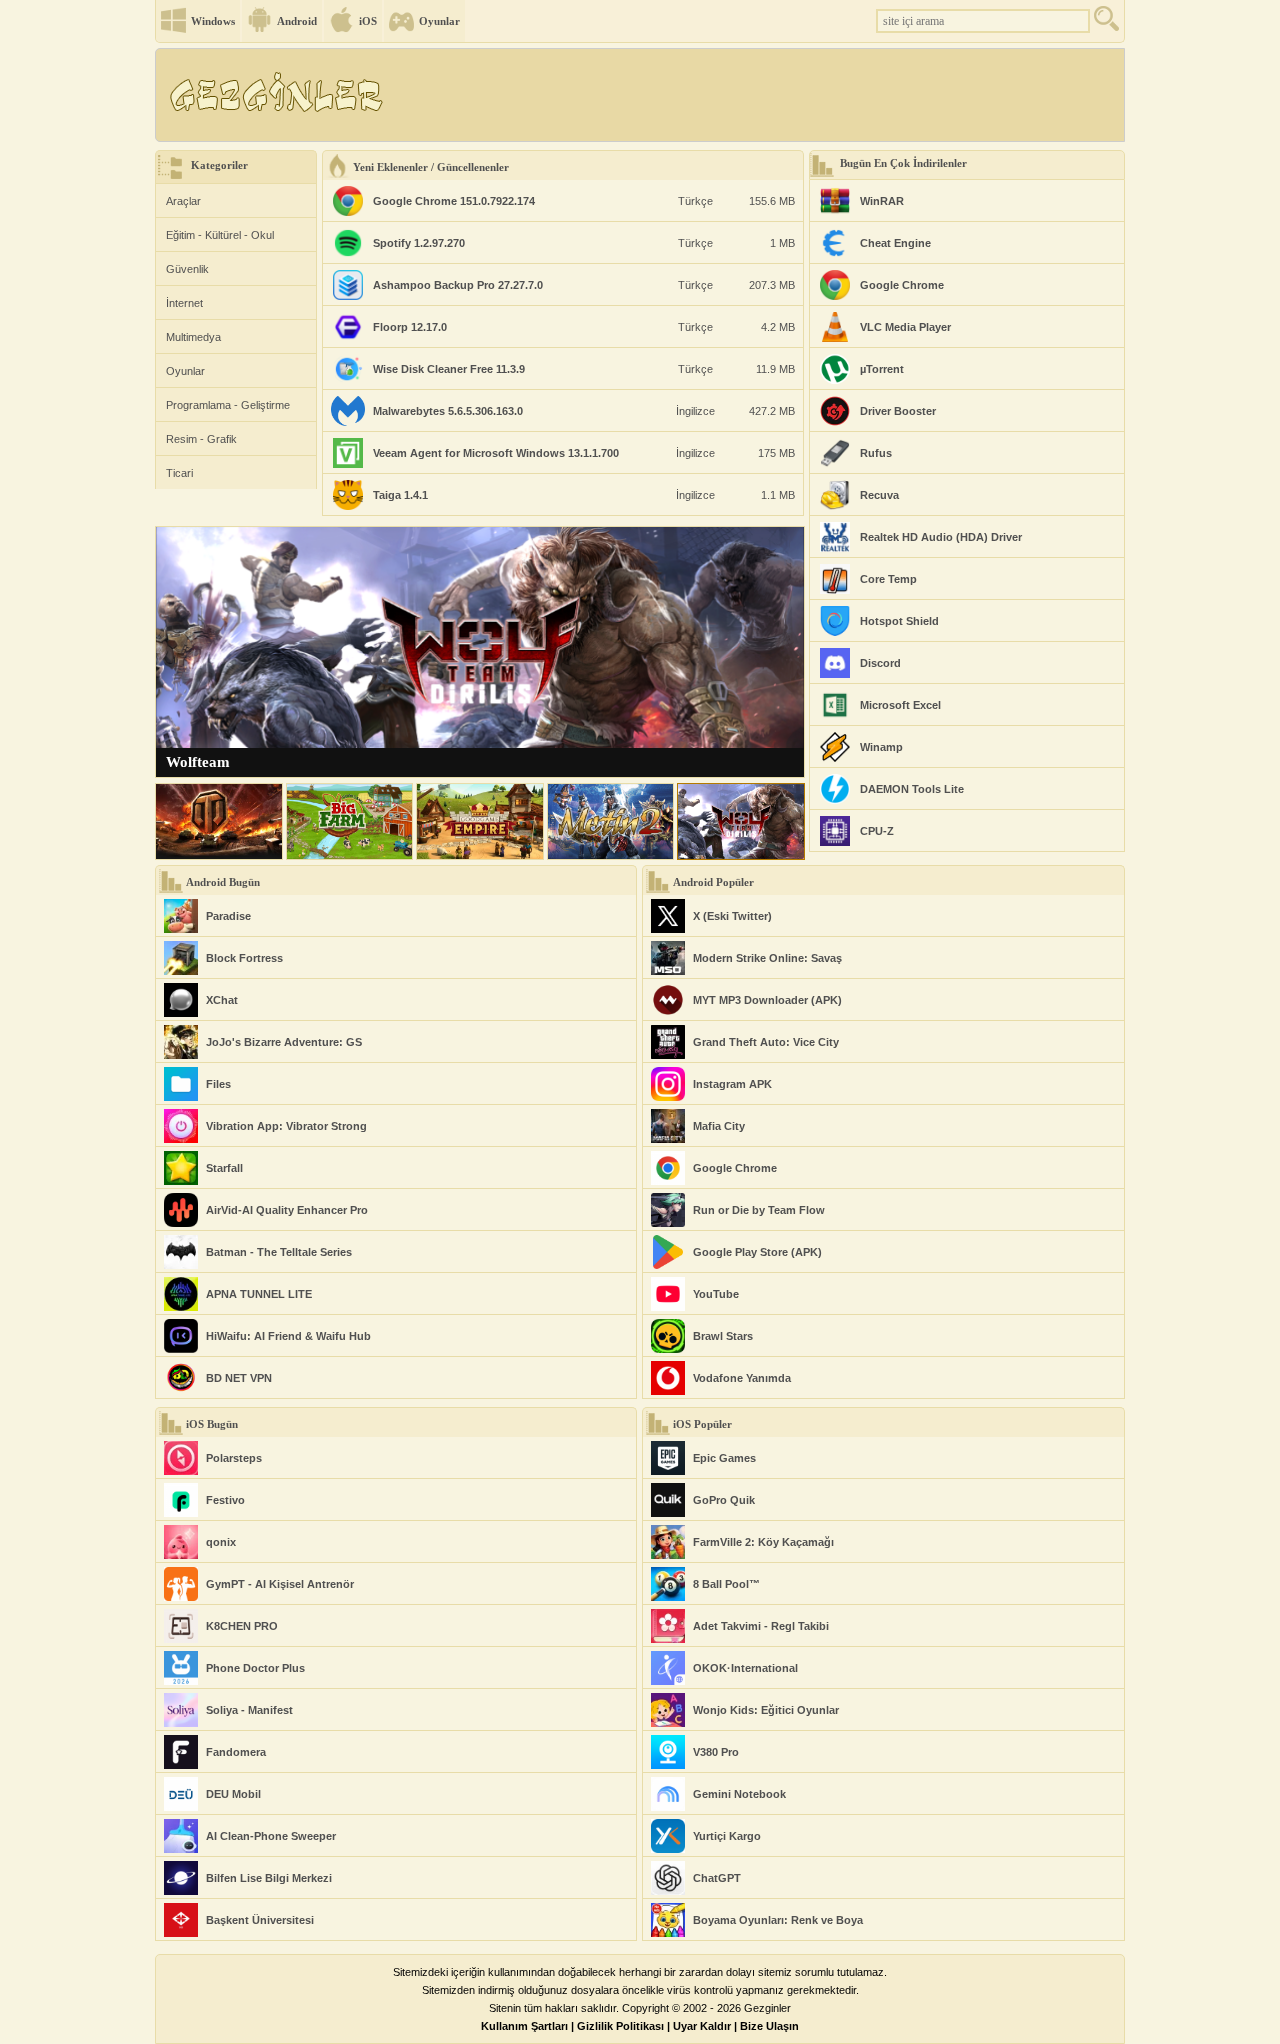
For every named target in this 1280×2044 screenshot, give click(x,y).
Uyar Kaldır (702, 2026)
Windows (213, 21)
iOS (368, 21)
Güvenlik (187, 269)
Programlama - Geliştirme (228, 405)
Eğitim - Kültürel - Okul (220, 235)
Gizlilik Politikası (620, 2026)
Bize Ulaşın (769, 2026)
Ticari (179, 473)
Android (297, 21)
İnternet (184, 303)
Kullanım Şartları (524, 2026)
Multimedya (193, 337)
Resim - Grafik (201, 439)
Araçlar (183, 201)
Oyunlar (439, 21)
